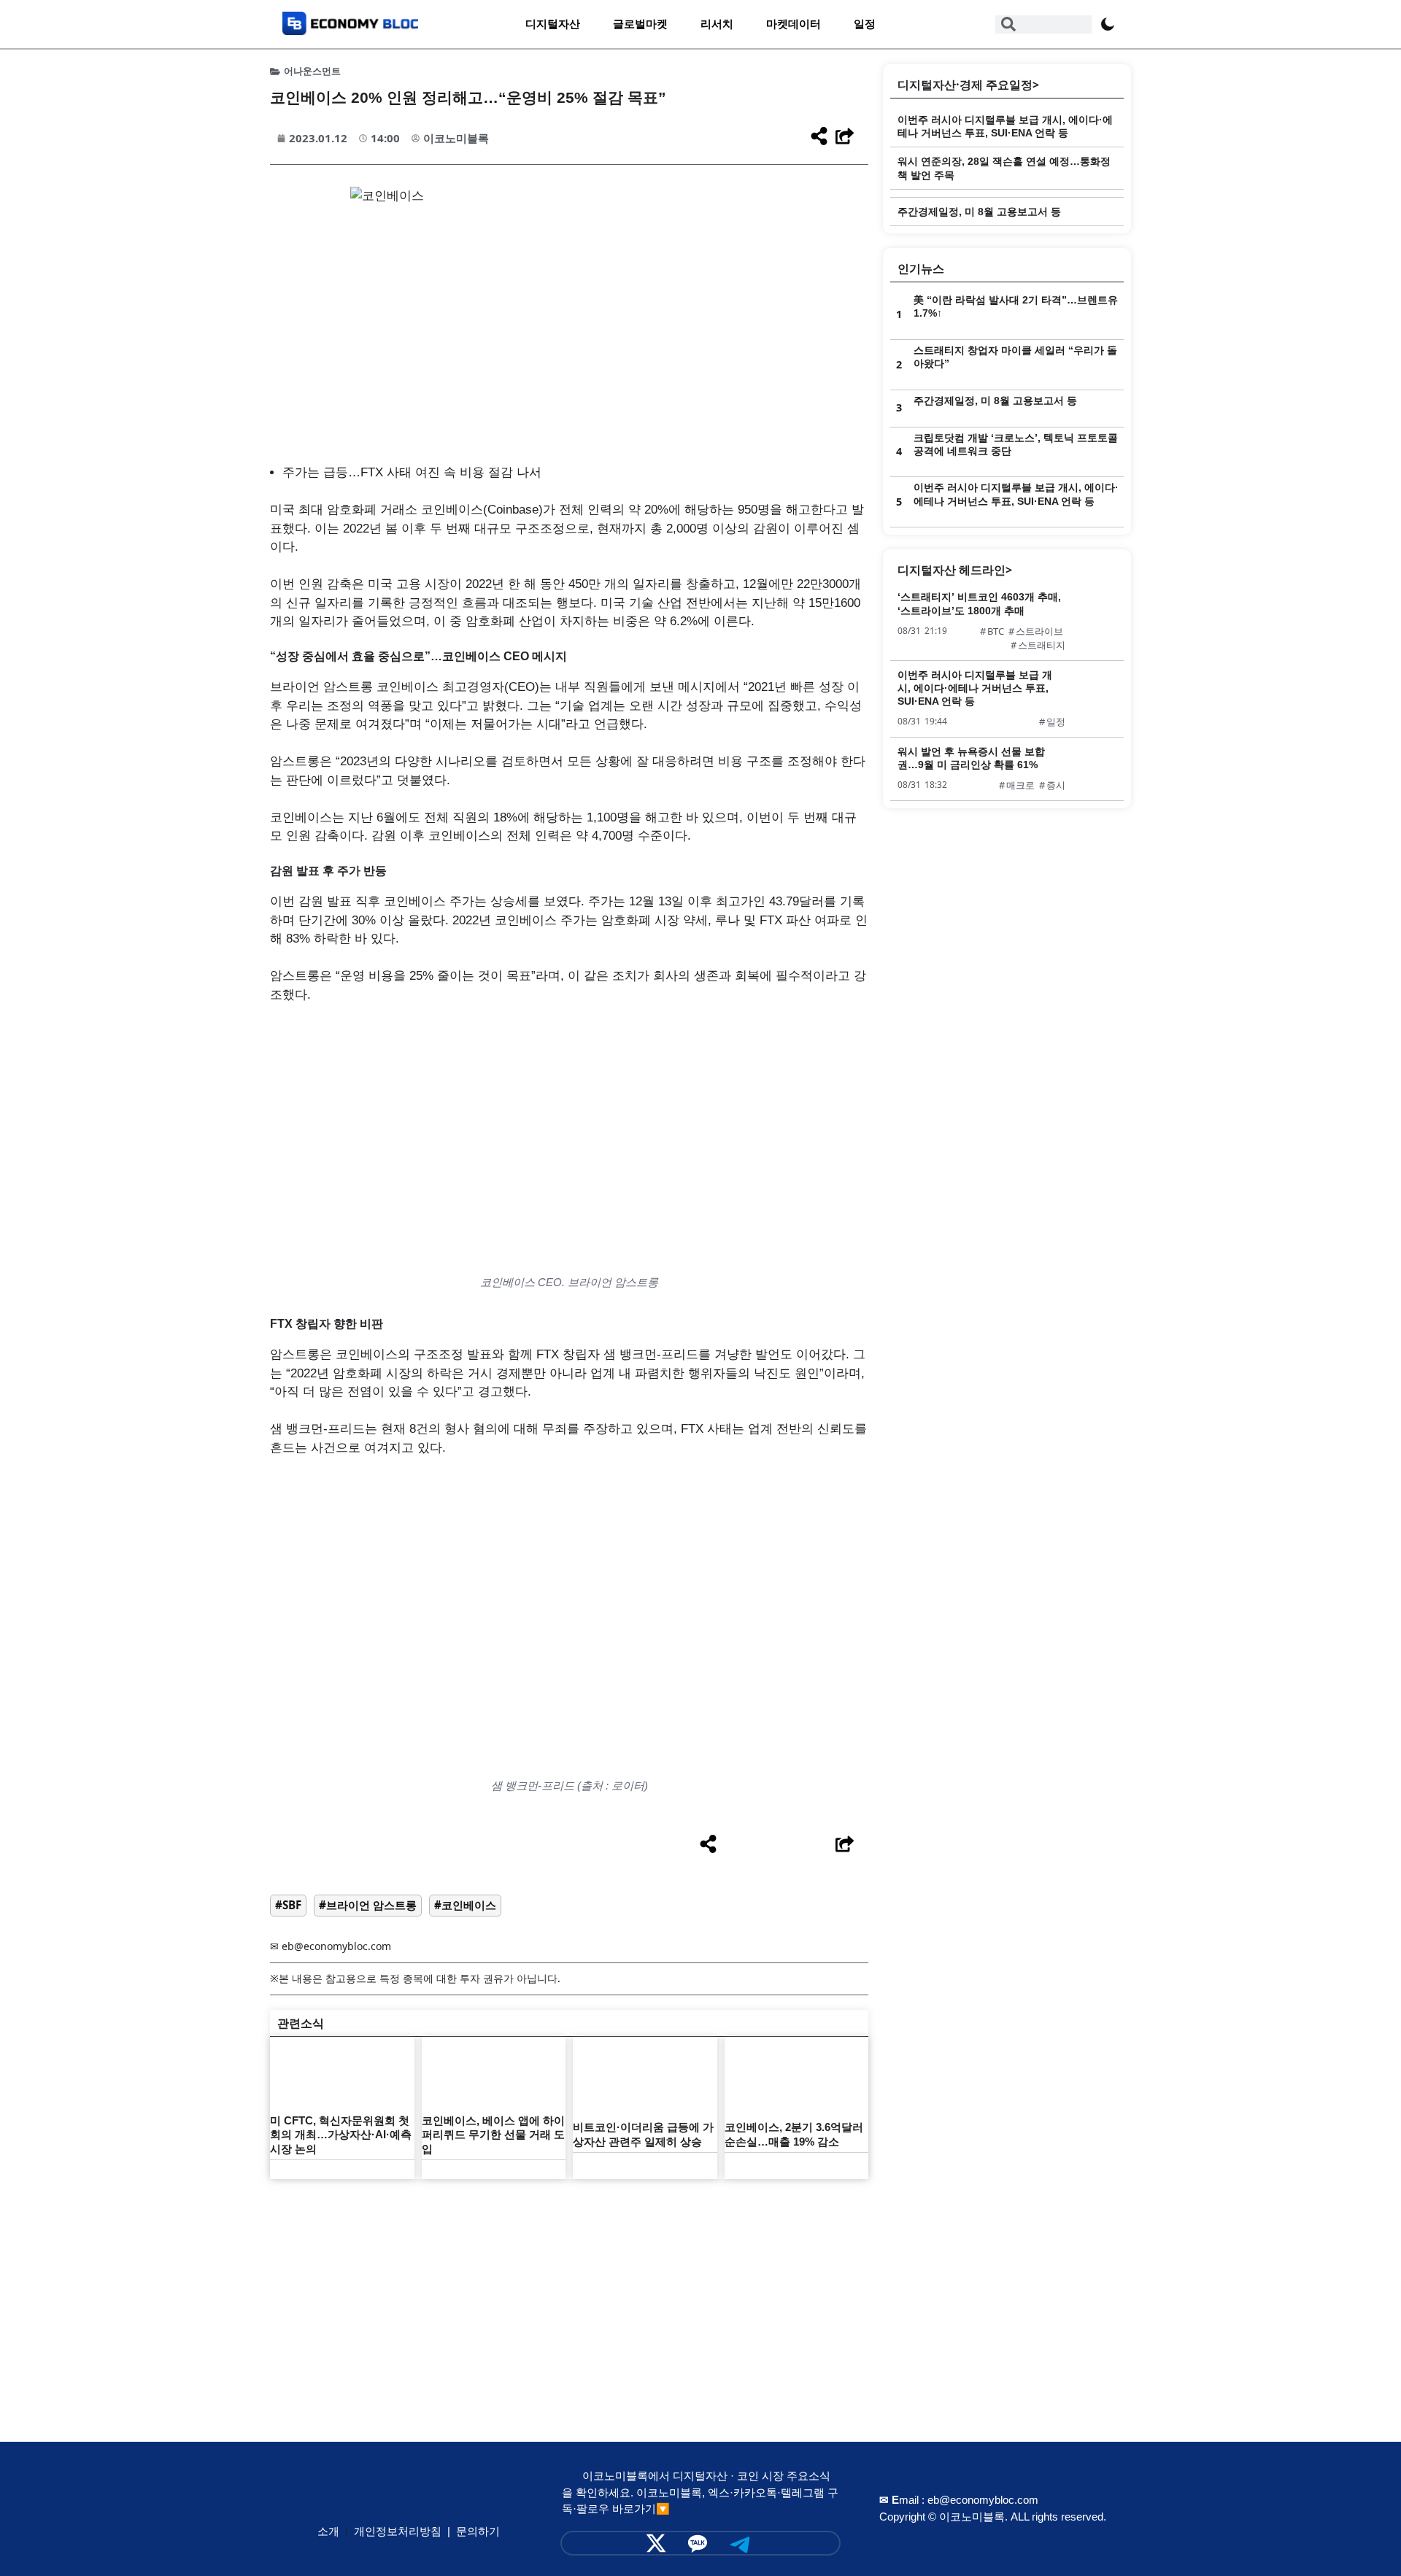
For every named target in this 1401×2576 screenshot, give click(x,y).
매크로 (1020, 785)
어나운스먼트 (312, 71)
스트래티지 (1042, 645)
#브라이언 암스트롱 (368, 1905)
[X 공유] (735, 1845)
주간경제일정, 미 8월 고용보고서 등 (979, 212)
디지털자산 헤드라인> (955, 570)
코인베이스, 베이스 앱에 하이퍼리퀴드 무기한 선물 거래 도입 (493, 2135)
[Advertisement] (569, 2289)
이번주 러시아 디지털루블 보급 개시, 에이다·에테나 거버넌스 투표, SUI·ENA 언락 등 (975, 688)
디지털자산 (553, 24)
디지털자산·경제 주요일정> (968, 85)
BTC (996, 631)
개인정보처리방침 (398, 2531)
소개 (328, 2531)
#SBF (288, 1905)
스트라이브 (1039, 631)
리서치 (717, 24)
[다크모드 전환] (1108, 24)
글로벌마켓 (640, 24)
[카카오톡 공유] (818, 1845)
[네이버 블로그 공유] (790, 1845)
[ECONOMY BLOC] (350, 30)
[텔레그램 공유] (763, 1845)
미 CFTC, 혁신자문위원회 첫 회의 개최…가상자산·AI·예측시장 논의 (341, 2135)
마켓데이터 (794, 24)
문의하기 (478, 2531)
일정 (865, 24)
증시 (1056, 785)
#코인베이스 (465, 1905)
